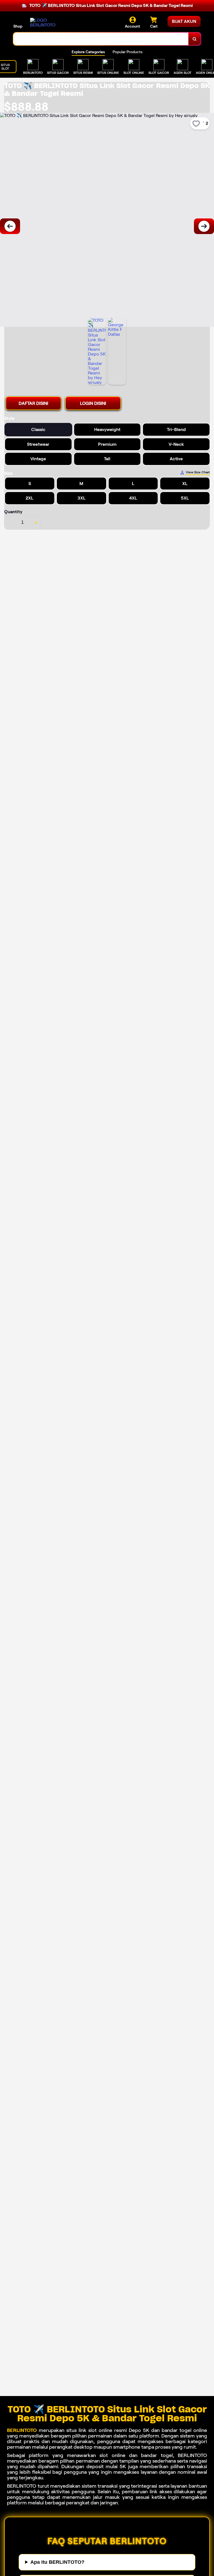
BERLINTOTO (22, 2430)
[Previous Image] (10, 226)
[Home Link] (45, 23)
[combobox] (101, 39)
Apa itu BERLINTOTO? (57, 2562)
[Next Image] (204, 226)
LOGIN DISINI (93, 403)
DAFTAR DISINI (33, 403)
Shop (18, 26)
